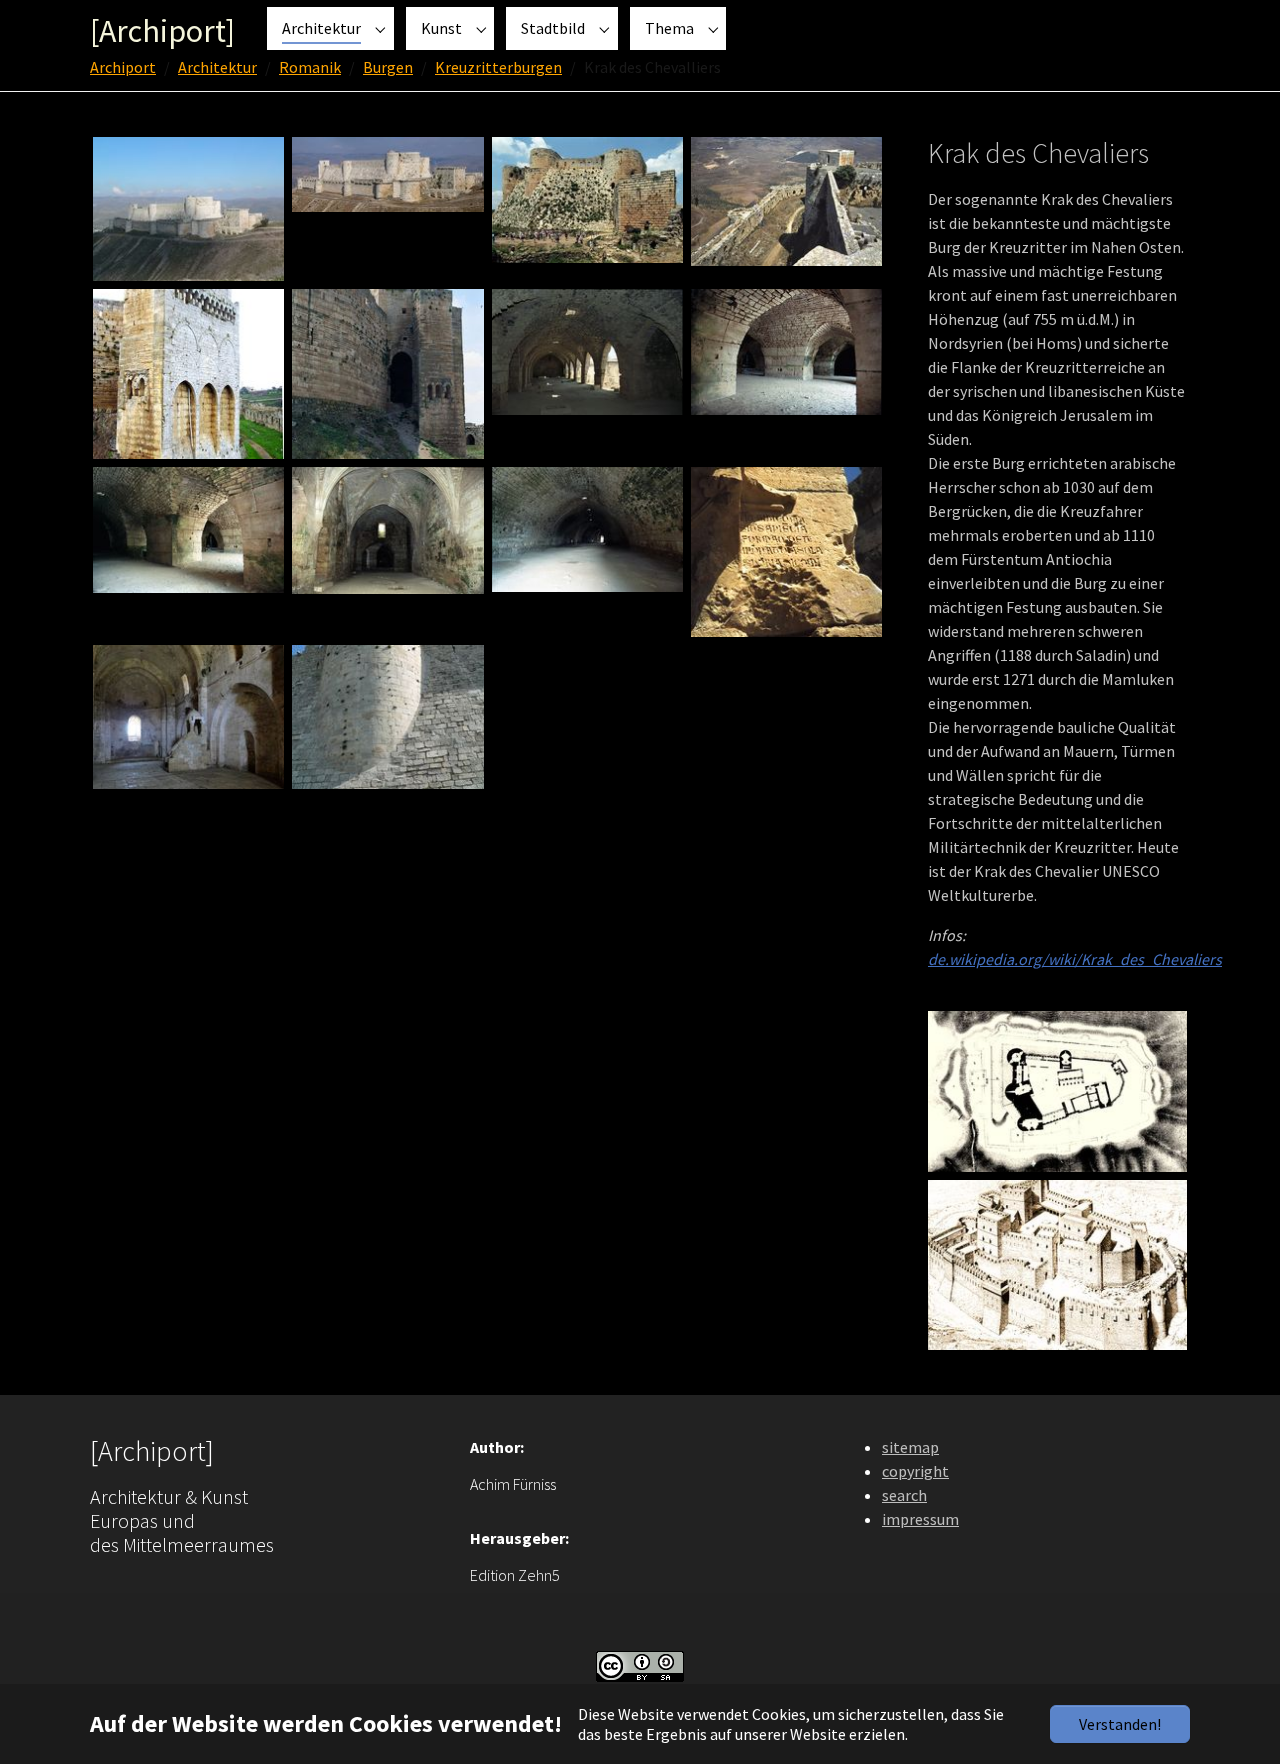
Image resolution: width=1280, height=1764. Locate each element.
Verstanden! (1120, 1724)
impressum (920, 1519)
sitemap (910, 1447)
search (904, 1495)
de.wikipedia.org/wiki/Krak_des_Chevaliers (1075, 959)
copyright (915, 1471)
